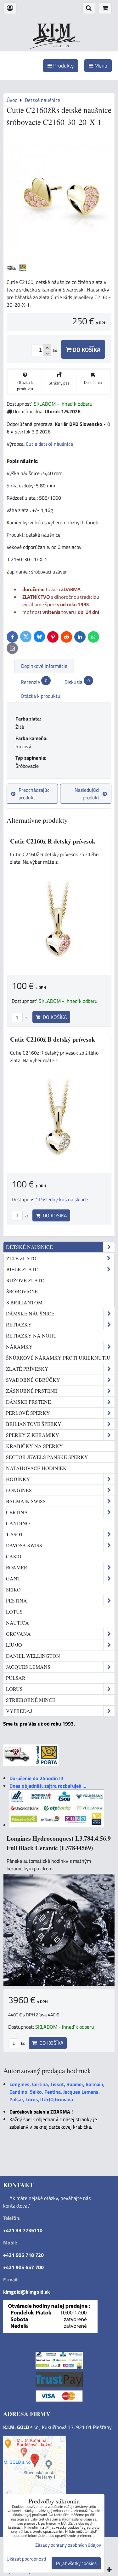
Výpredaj (19, 1711)
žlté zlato (21, 1258)
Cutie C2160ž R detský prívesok (53, 841)
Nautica (17, 1623)
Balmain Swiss (26, 1501)
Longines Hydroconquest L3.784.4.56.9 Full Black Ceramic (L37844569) (59, 1843)
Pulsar (16, 1678)
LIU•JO (14, 1645)
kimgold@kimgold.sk (26, 2292)
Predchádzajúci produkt (35, 794)
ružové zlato (25, 1280)
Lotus (14, 1611)
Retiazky (19, 1324)
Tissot (15, 1534)
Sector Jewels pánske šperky (47, 1457)
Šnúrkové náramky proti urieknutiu (58, 1358)
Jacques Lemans (28, 1667)
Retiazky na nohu (31, 1335)
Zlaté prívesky (27, 1369)
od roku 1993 (62, 46)
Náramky (19, 1347)
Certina (17, 1512)
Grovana (18, 1634)
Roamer (17, 1567)
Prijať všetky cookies (76, 2563)
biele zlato (22, 1269)
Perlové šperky (28, 1413)
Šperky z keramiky (33, 1435)
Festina (17, 1600)
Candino (18, 1523)
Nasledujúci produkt (87, 794)
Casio (14, 1556)
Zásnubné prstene (32, 1391)
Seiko (13, 1589)
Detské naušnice (29, 1247)
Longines (19, 1490)
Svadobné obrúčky (33, 1380)
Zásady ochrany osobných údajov (68, 2545)
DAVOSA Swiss (24, 1545)
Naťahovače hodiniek (36, 1468)
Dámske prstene (28, 1402)
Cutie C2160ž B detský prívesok (53, 1039)
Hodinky (18, 1479)
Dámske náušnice (30, 1313)
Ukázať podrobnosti (26, 2559)
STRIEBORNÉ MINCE (31, 1700)
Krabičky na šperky (34, 1446)
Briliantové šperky (34, 1424)
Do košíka (86, 349)
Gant (13, 1578)
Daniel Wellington (33, 1656)
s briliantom (24, 1302)
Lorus (14, 1689)
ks (26, 1017)
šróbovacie (22, 1291)
